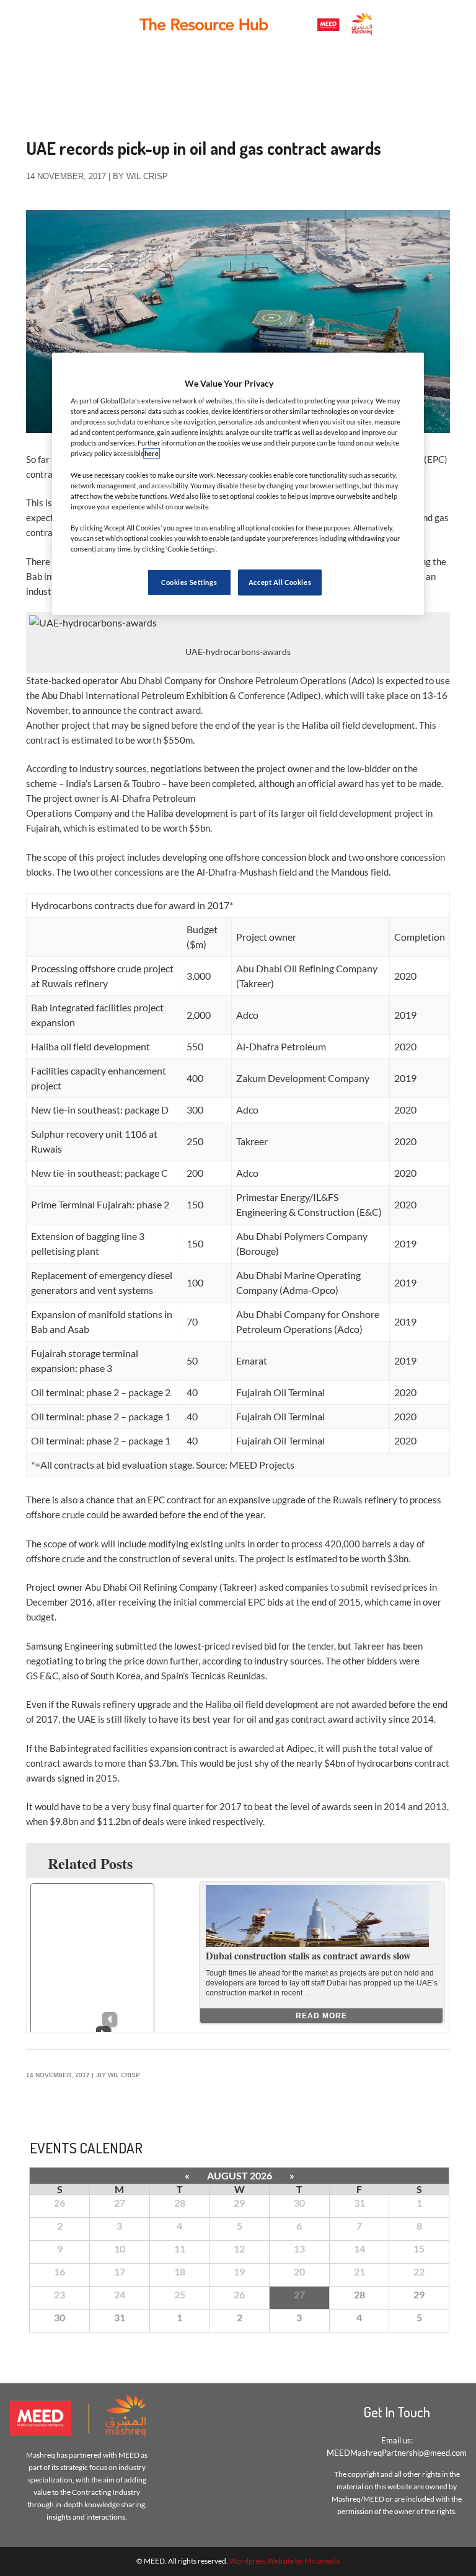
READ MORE (321, 2016)
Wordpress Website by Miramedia (284, 2561)
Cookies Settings (189, 582)
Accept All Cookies (280, 582)
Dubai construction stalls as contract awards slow (308, 1955)
